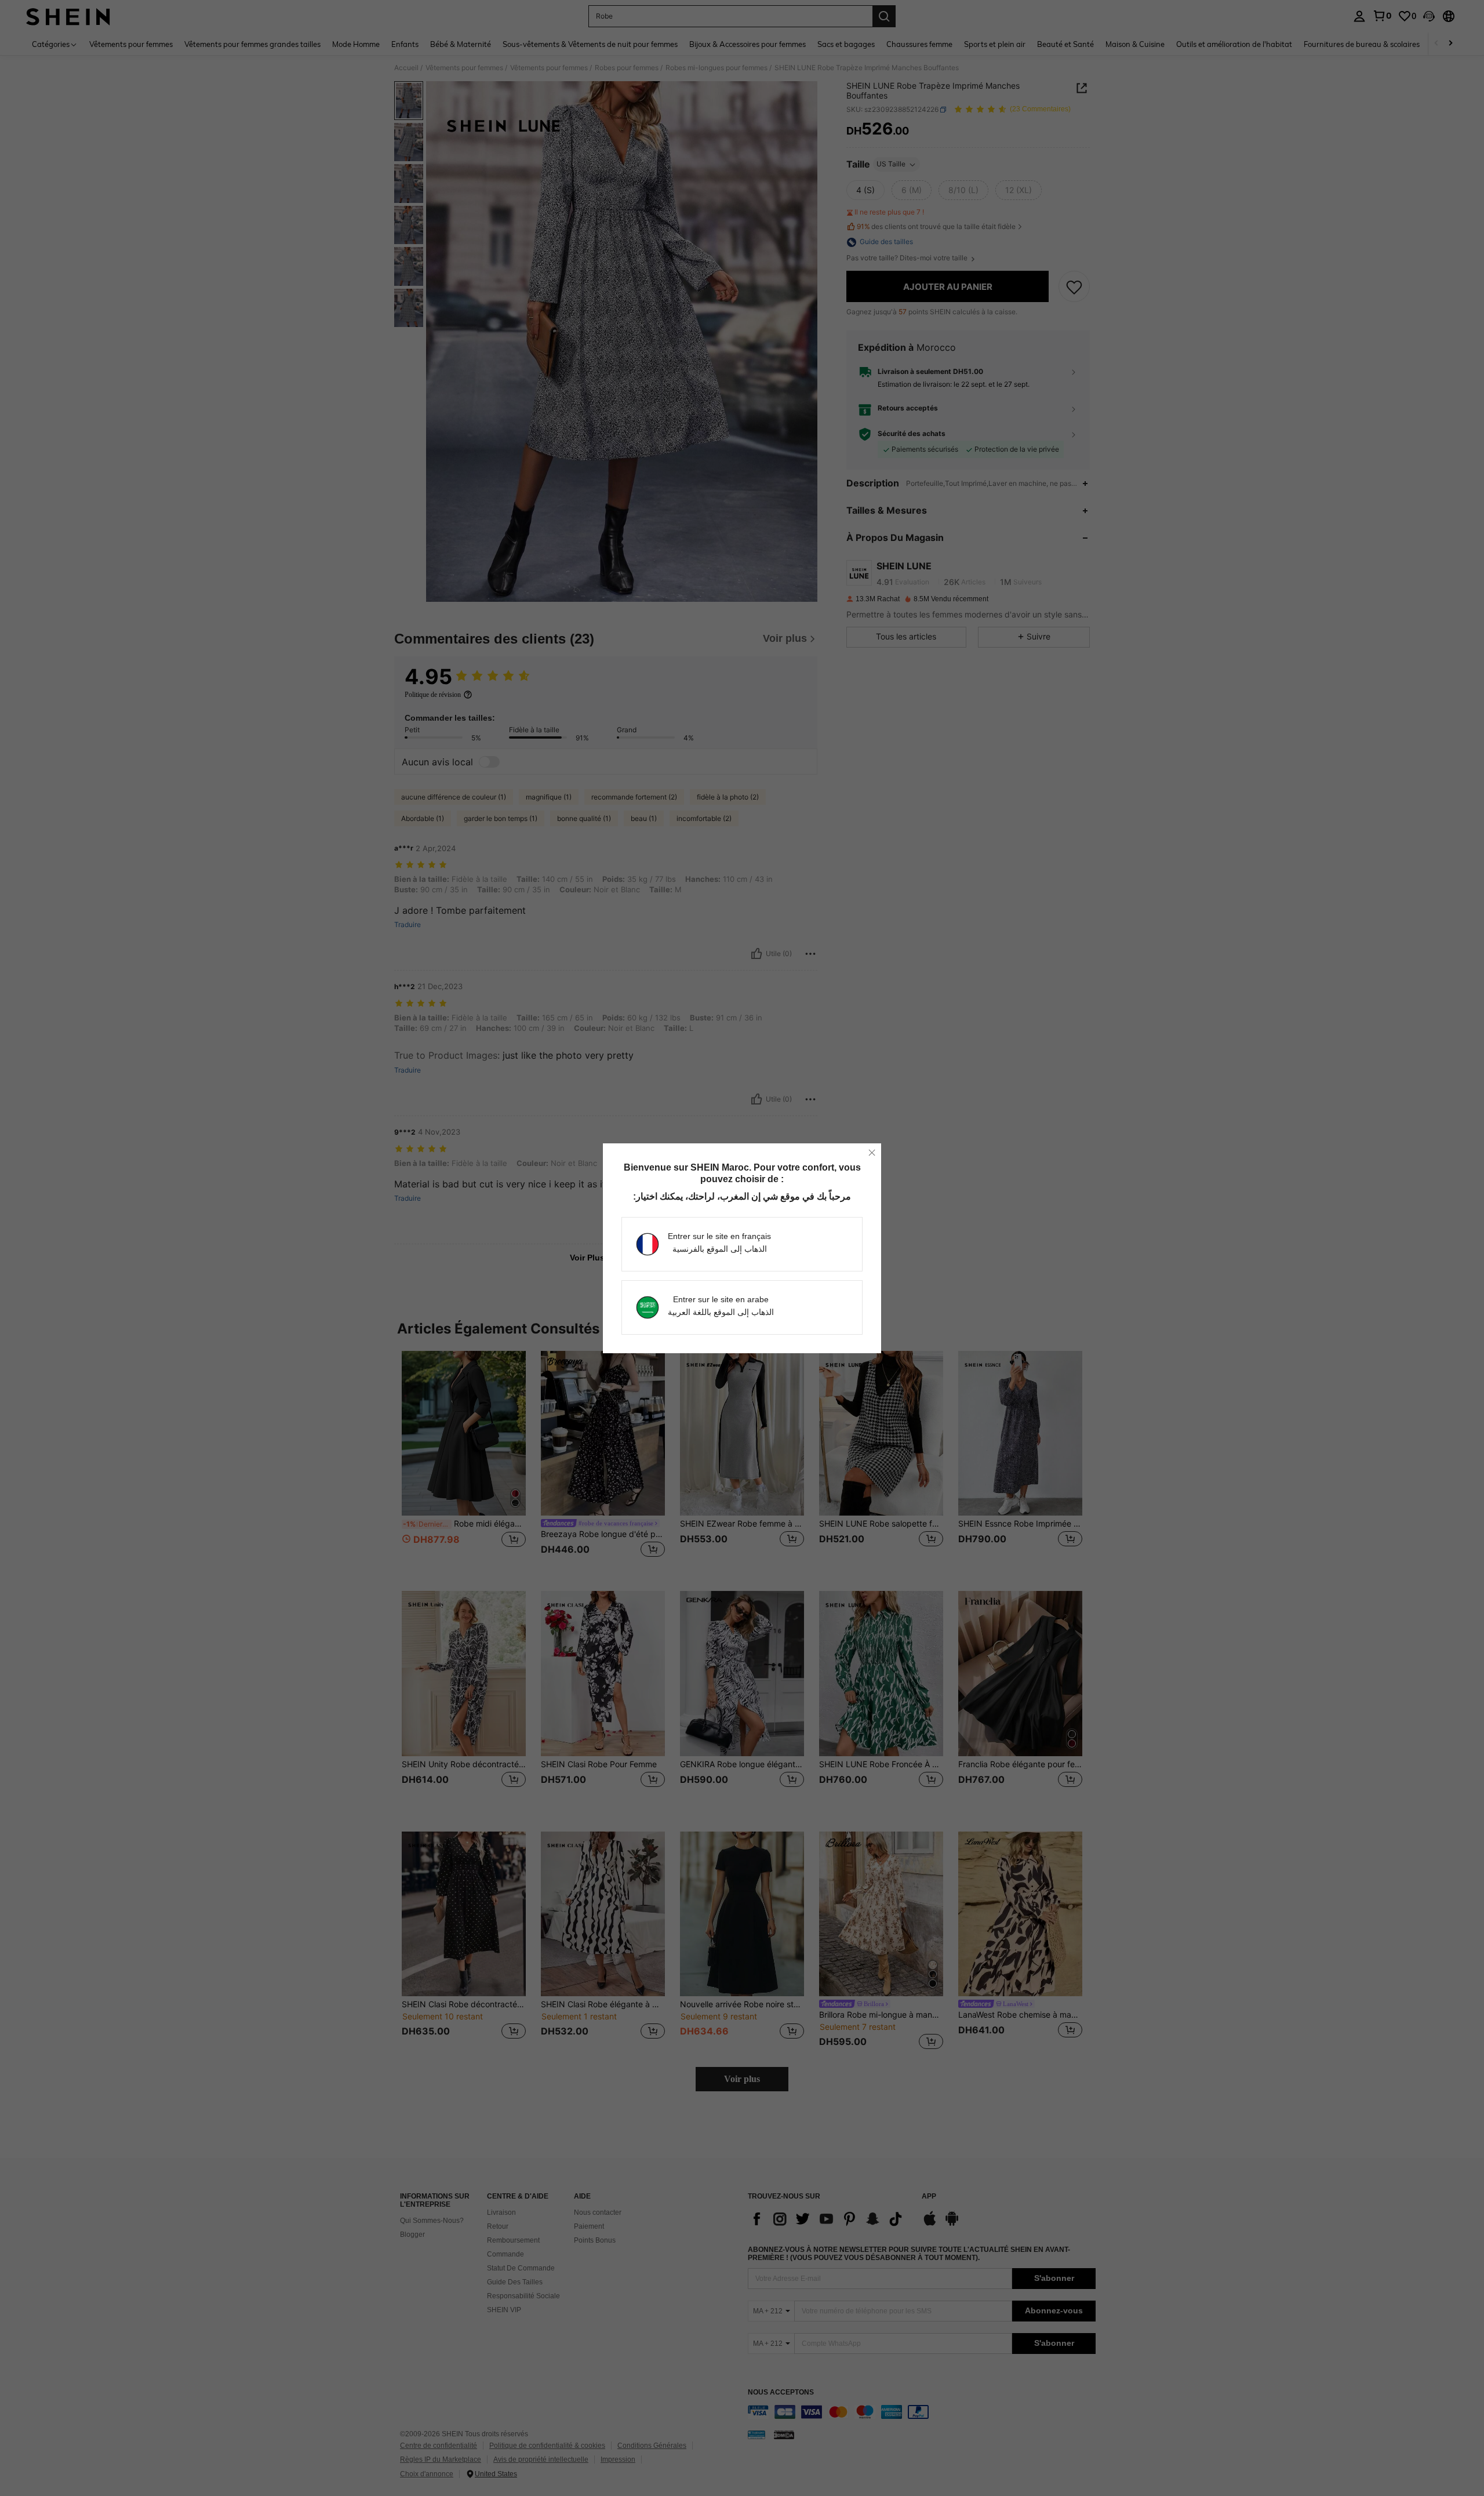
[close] (872, 1153)
